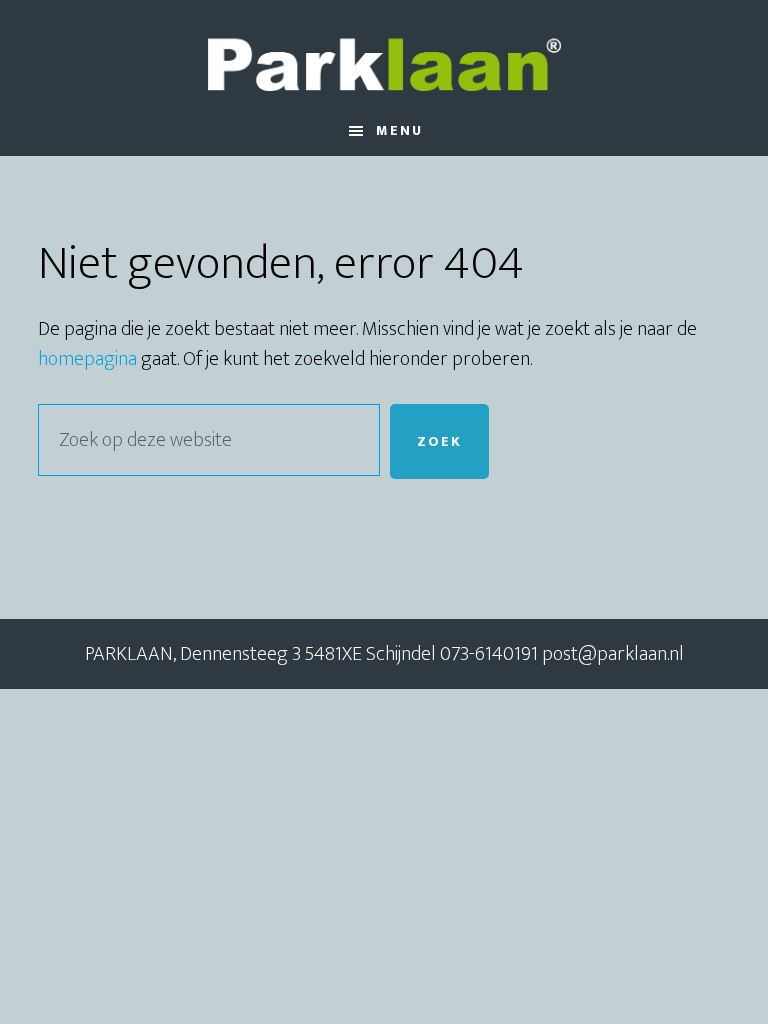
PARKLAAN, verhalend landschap (383, 53)
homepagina (87, 359)
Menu (399, 130)
